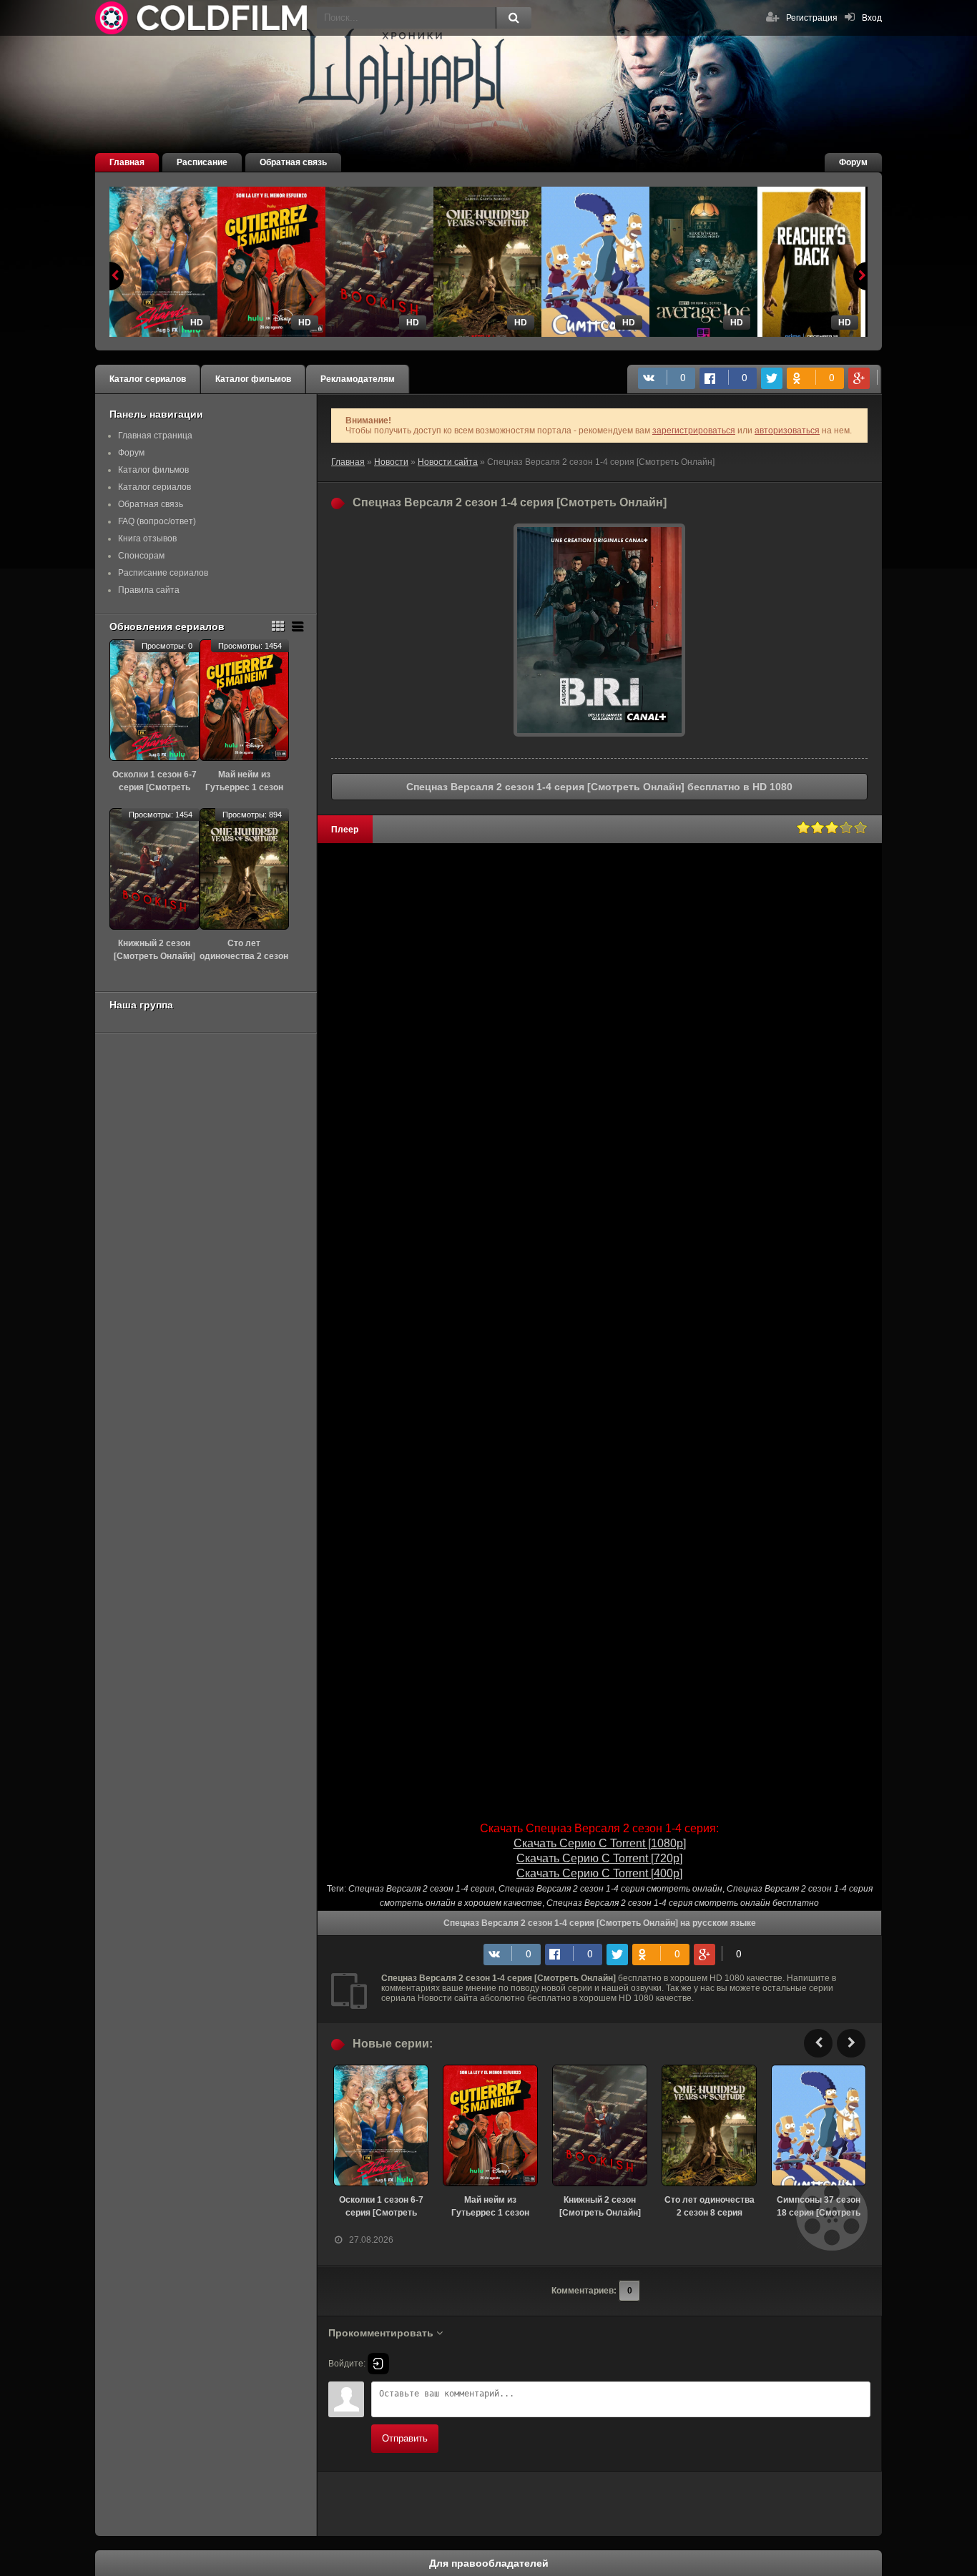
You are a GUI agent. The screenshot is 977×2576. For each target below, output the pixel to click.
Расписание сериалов (163, 573)
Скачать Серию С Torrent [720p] (599, 1858)
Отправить (405, 2438)
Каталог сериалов (148, 379)
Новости (391, 462)
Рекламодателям (358, 379)
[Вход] (378, 2364)
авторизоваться (787, 431)
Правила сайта (149, 590)
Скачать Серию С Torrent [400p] (599, 1873)
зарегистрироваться (694, 431)
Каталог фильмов (253, 379)
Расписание (202, 162)
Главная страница (155, 436)
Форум (853, 162)
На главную (202, 18)
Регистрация (812, 18)
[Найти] (514, 18)
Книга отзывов (147, 539)
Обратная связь (293, 162)
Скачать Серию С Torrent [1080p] (600, 1843)
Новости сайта (448, 462)
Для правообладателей (489, 2563)
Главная (127, 162)
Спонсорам (141, 556)
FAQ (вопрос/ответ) (157, 521)
